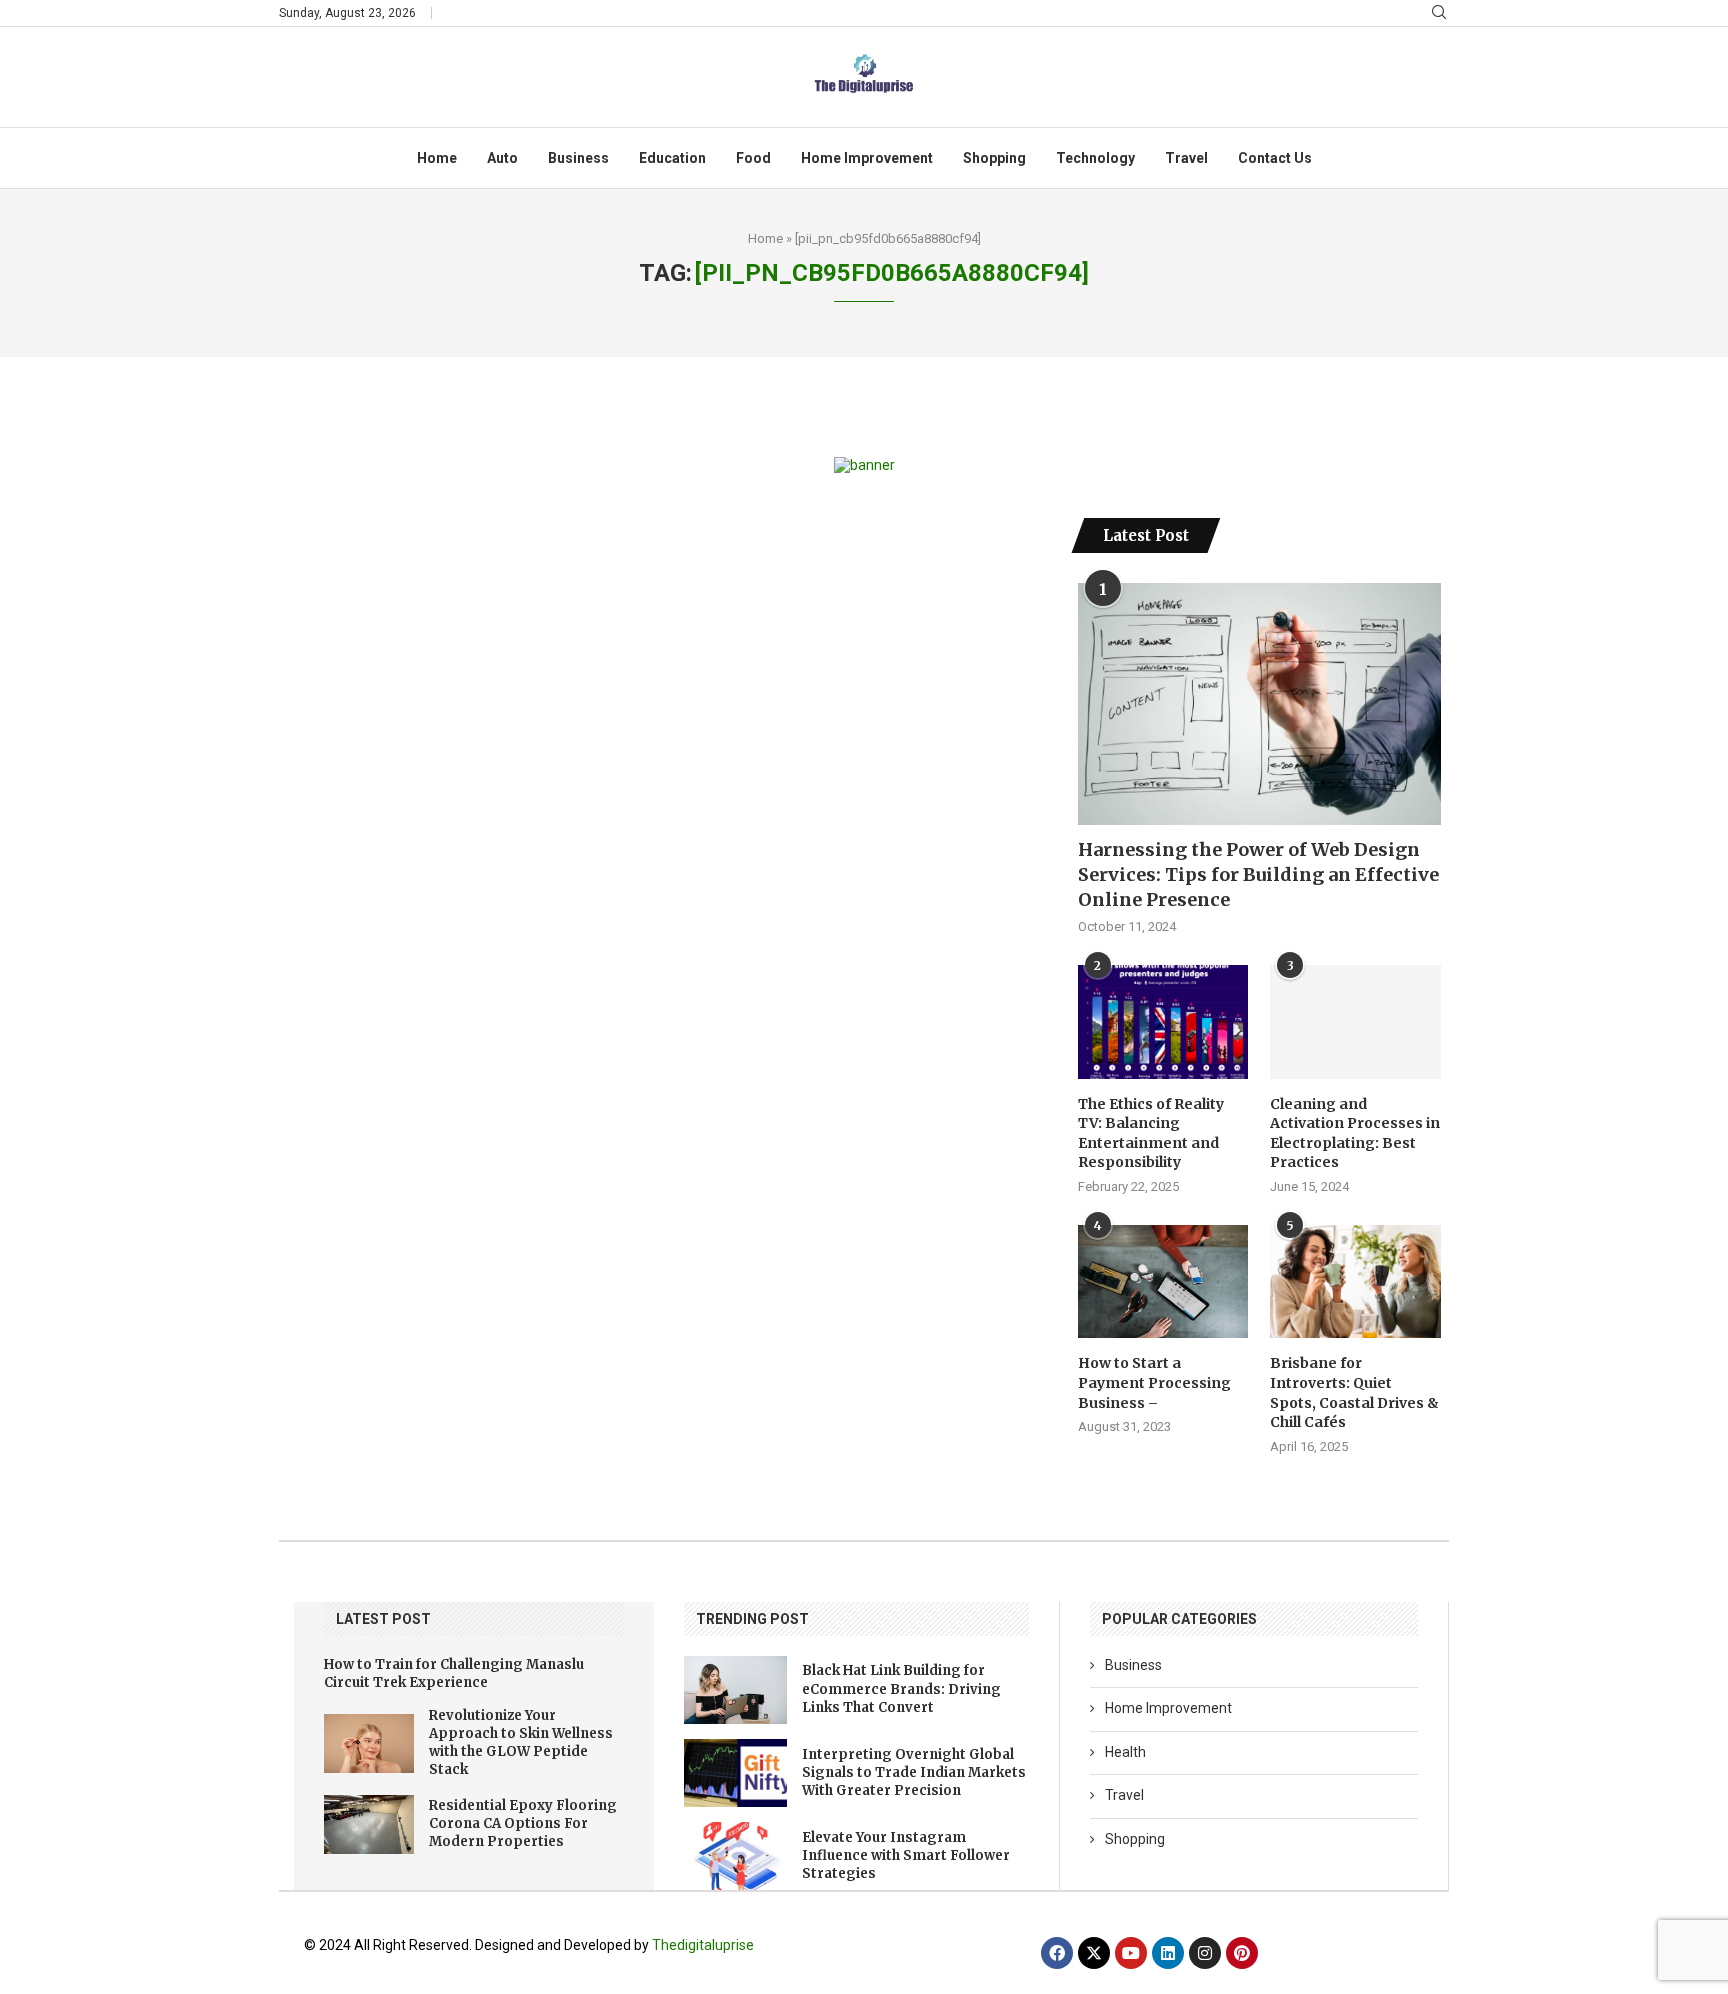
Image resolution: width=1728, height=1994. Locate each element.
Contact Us (1275, 158)
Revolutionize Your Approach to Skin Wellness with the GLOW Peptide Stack (521, 1743)
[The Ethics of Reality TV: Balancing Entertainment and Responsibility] (1163, 1022)
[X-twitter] (1094, 1953)
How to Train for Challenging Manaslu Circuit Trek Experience (454, 1673)
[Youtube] (1131, 1953)
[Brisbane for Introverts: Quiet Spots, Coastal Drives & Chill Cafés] (1355, 1282)
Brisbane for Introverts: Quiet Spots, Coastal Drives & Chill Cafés (1354, 1392)
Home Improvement (867, 158)
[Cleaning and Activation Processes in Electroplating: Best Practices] (1355, 1022)
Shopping (994, 158)
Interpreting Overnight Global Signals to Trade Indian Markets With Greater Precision (914, 1772)
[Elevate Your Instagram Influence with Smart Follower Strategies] (735, 1856)
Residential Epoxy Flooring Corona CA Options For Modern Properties (523, 1823)
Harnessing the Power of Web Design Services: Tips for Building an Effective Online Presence (1258, 874)
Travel (1186, 158)
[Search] (1439, 13)
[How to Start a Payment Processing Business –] (1163, 1282)
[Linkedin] (1168, 1953)
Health (1125, 1752)
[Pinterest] (1242, 1953)
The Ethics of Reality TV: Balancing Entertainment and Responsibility (1151, 1133)
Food (753, 158)
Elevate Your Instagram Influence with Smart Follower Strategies (906, 1855)
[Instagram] (1205, 1953)
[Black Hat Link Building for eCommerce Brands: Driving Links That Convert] (735, 1690)
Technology (1095, 158)
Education (672, 158)
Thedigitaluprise (703, 1945)
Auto (502, 158)
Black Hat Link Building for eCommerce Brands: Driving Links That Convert (901, 1688)
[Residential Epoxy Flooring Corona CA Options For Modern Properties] (369, 1824)
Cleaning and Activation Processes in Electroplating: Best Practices (1355, 1133)
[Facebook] (1057, 1953)
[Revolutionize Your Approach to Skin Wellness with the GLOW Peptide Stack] (369, 1743)
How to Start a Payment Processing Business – (1154, 1382)
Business (578, 158)
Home (437, 158)
